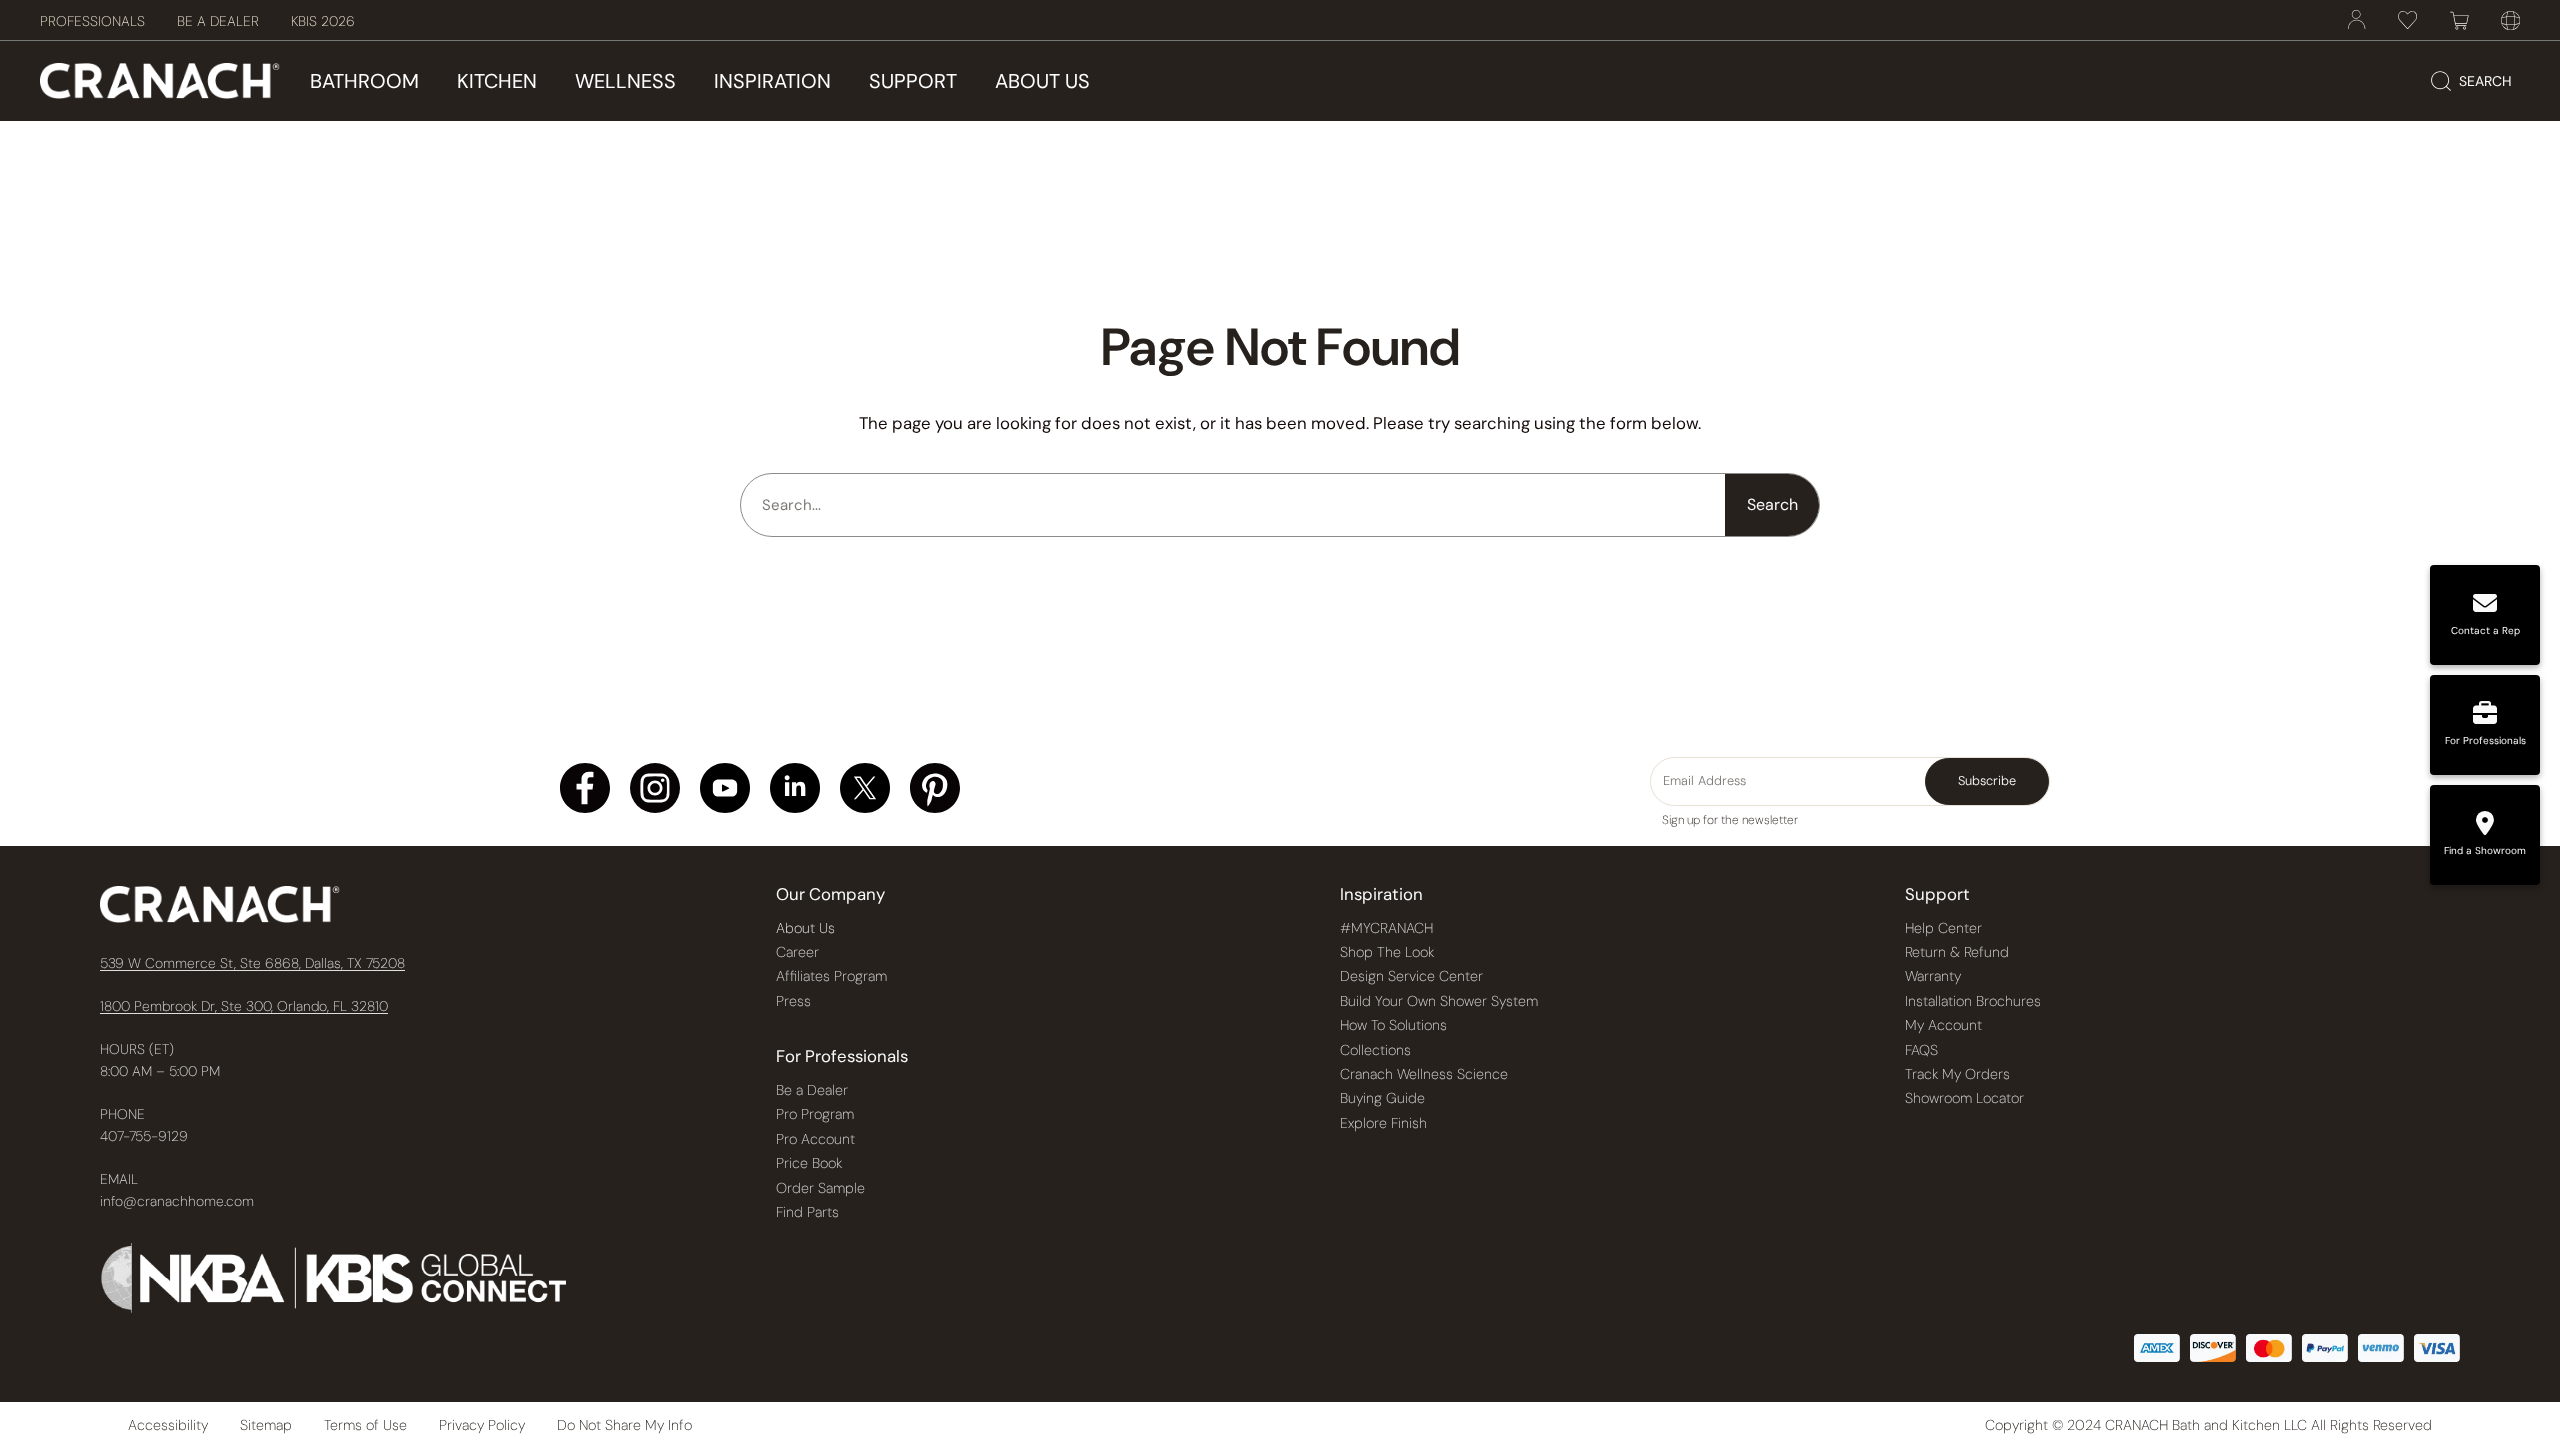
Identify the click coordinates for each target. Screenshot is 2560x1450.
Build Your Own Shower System (1439, 1001)
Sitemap (266, 1425)
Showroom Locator (1964, 1098)
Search (1772, 504)
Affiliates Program (831, 976)
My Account (1943, 1025)
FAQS (1921, 1050)
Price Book (809, 1163)
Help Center (1943, 928)
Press (793, 1001)
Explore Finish (1383, 1123)
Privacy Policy (482, 1425)
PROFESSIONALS (92, 21)
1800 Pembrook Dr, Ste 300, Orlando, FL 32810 (244, 1006)
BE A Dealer (218, 21)
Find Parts (807, 1212)
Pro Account (815, 1139)
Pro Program (815, 1114)
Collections (1375, 1050)
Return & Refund (1957, 952)
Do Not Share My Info (624, 1425)
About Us (805, 928)
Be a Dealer (812, 1090)
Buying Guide (1382, 1098)
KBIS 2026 (323, 21)
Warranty (1933, 976)
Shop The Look (1387, 952)
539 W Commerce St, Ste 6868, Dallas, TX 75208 (252, 963)
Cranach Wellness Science (1424, 1074)
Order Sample (820, 1188)
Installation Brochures (1973, 1001)
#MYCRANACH (1386, 928)
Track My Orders (1957, 1074)
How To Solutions (1393, 1025)
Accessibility (168, 1425)
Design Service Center (1411, 976)
